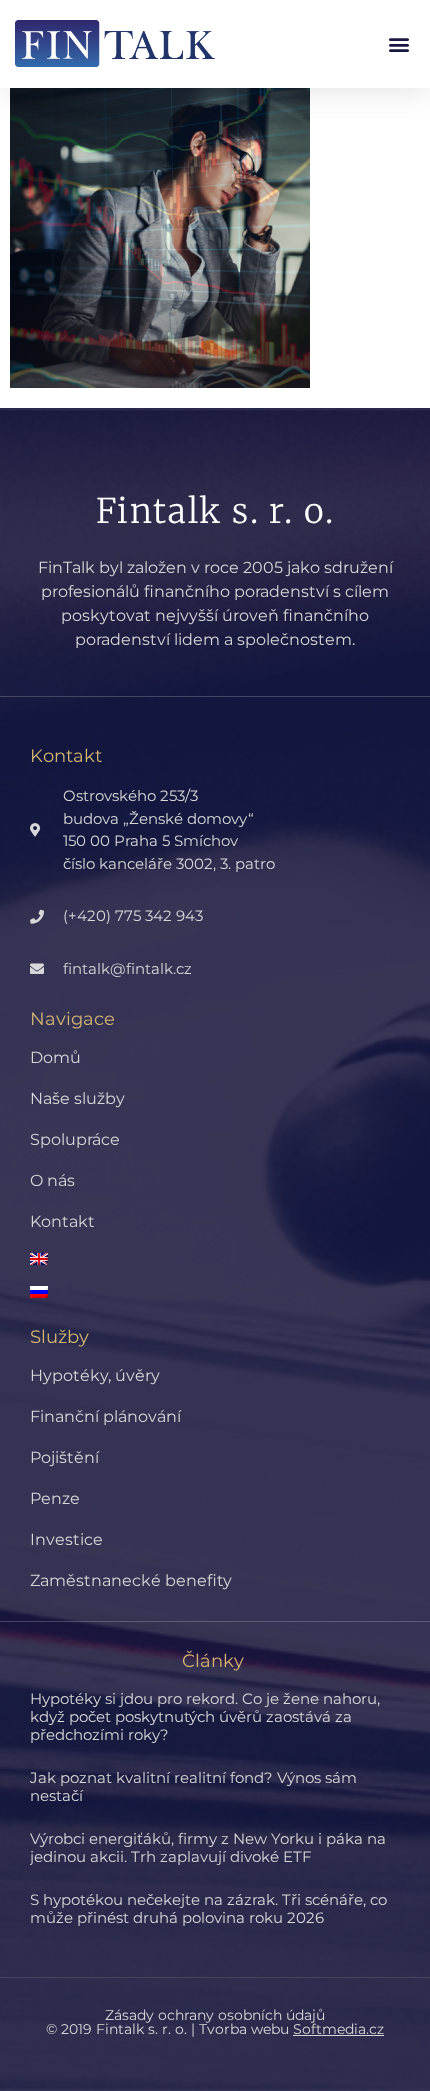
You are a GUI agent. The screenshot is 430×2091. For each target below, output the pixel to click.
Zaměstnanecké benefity (131, 1580)
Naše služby (77, 1098)
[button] (398, 43)
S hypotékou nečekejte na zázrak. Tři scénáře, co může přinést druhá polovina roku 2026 (208, 1908)
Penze (55, 1498)
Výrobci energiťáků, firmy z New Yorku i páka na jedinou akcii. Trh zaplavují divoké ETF (208, 1847)
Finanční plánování (105, 1416)
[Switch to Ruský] (230, 1292)
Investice (66, 1539)
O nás (52, 1180)
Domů (55, 1057)
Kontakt (62, 1221)
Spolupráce (75, 1139)
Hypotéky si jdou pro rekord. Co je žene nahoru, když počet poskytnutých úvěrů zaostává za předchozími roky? (205, 1716)
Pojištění (64, 1457)
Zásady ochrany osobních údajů (215, 2015)
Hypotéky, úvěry (95, 1375)
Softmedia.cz (338, 2029)
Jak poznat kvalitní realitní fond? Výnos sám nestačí (193, 1786)
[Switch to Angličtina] (230, 1259)
